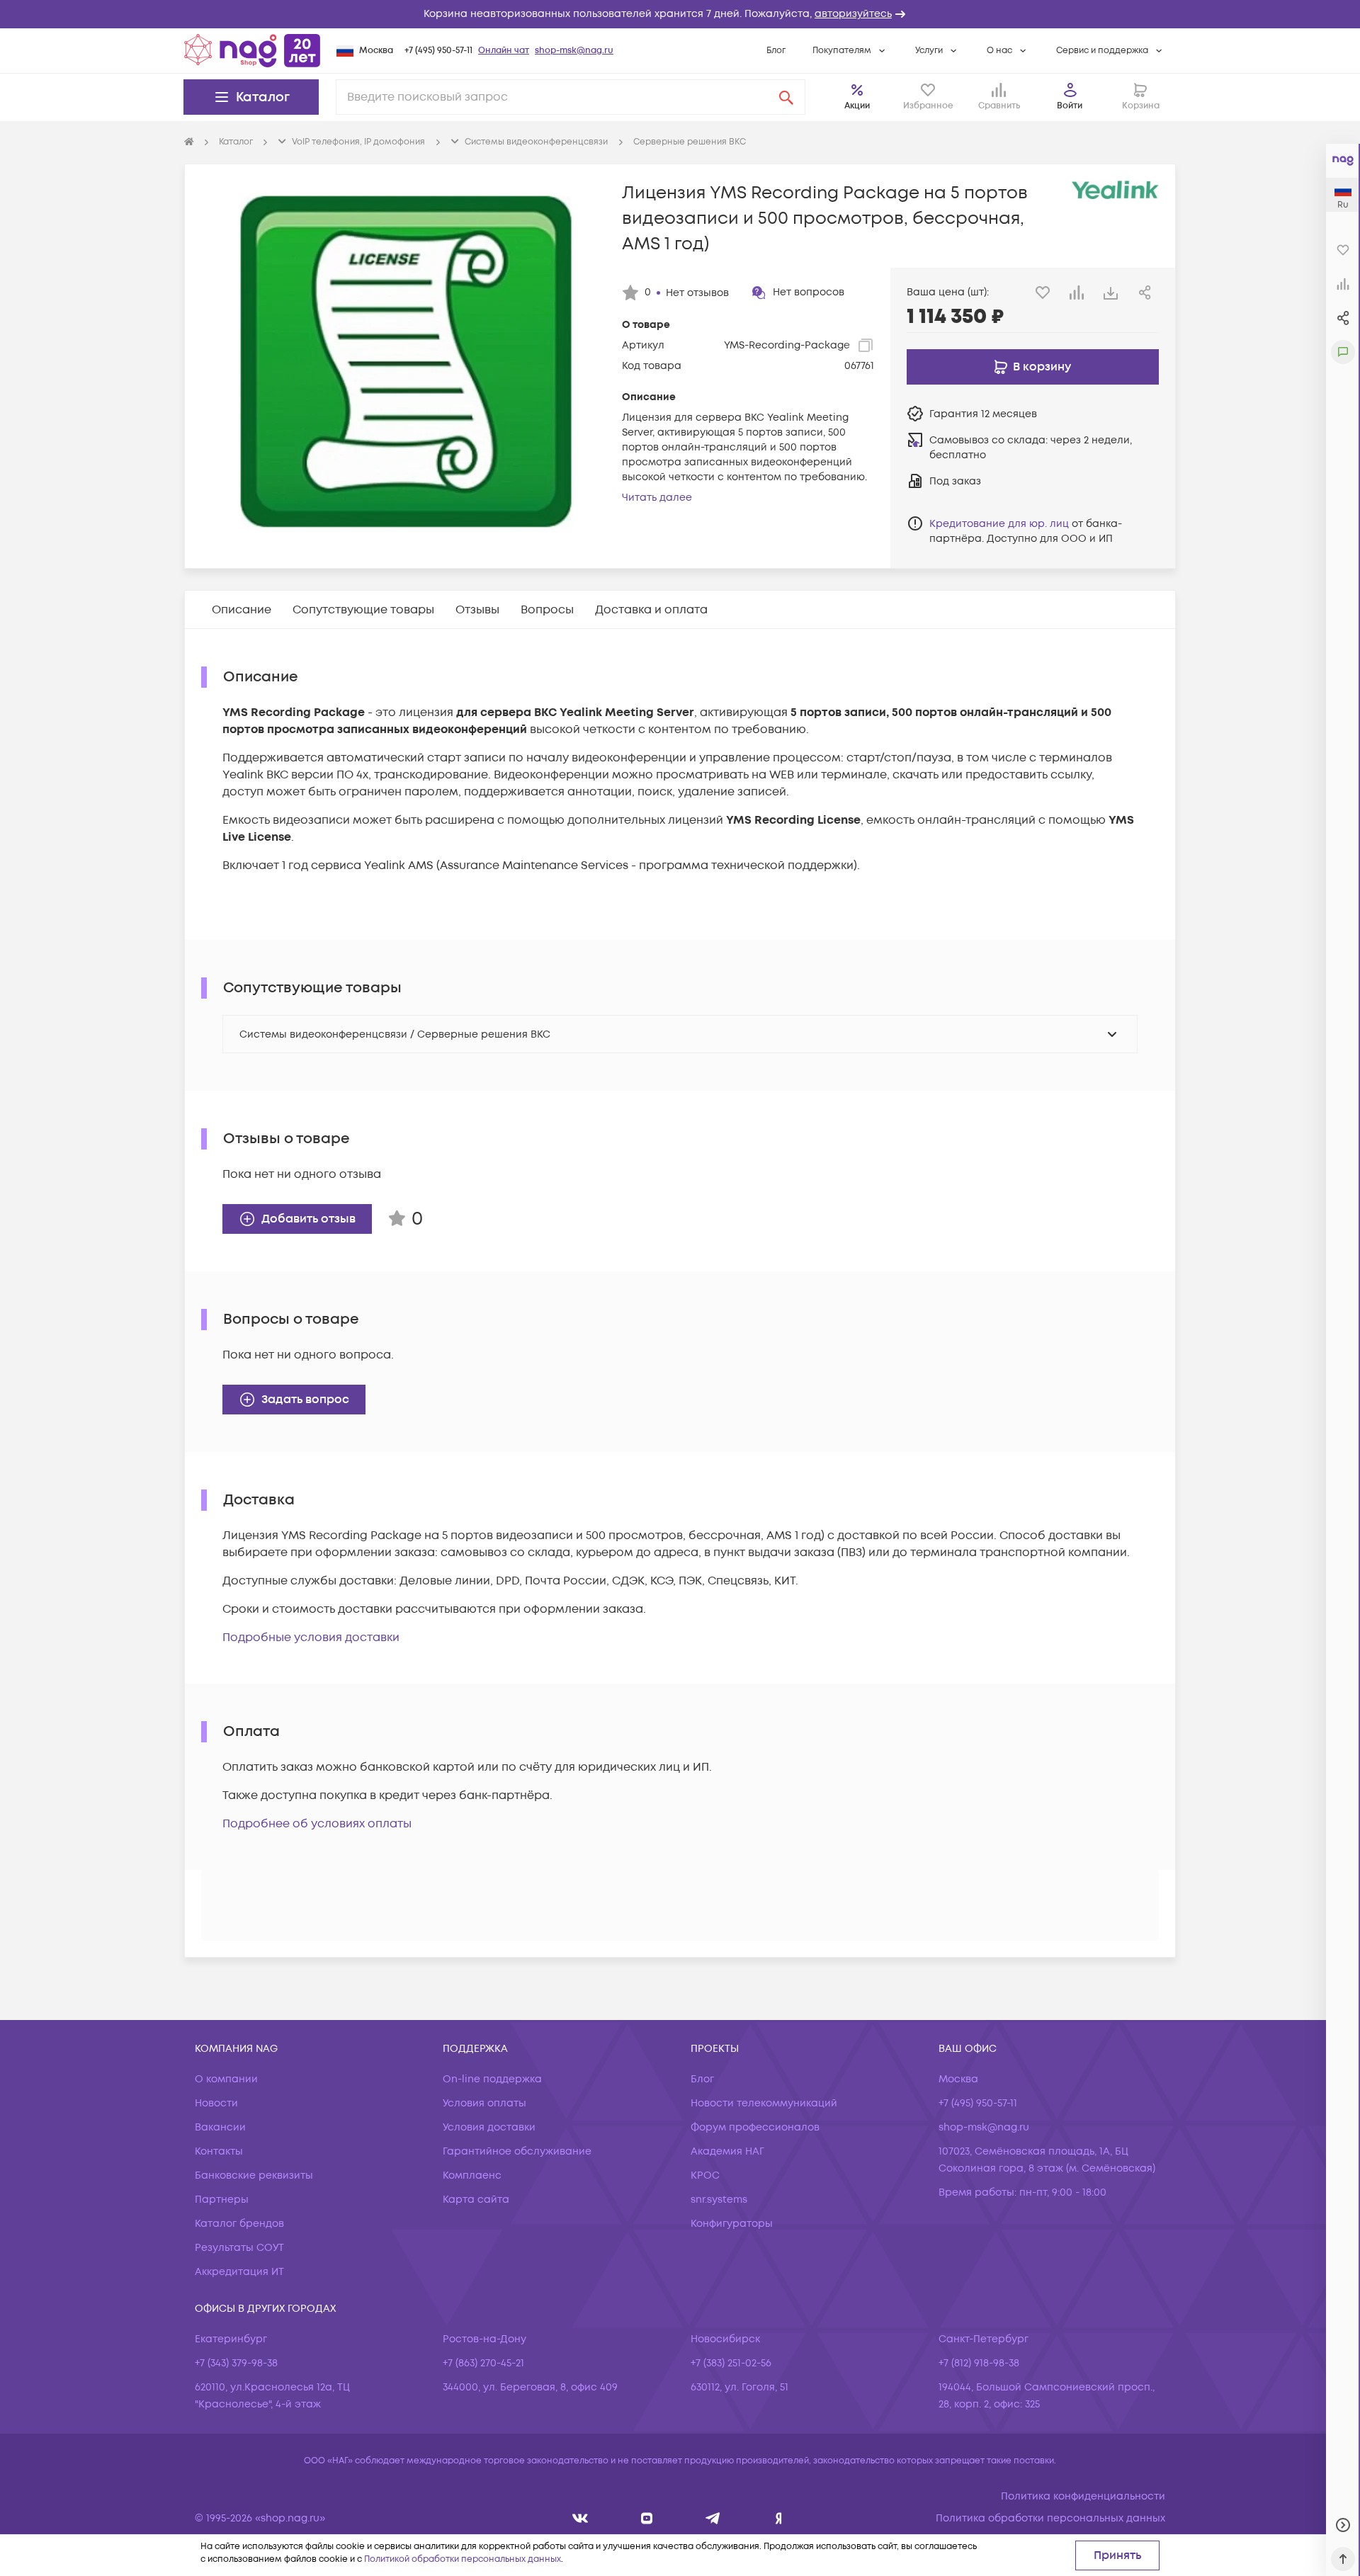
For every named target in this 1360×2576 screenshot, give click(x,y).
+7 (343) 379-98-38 (236, 2363)
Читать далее (657, 498)
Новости (216, 2103)
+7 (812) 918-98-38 (979, 2363)
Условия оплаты (484, 2103)
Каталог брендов (239, 2224)
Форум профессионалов (755, 2127)
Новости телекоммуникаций (764, 2103)
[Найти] (786, 97)
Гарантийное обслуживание (517, 2151)
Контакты (219, 2151)
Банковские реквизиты (254, 2175)
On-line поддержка (492, 2079)
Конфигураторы (732, 2224)
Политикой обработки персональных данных (463, 2559)
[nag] (779, 2518)
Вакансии (220, 2127)
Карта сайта (476, 2200)
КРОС (705, 2175)
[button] (680, 14)
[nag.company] (580, 2518)
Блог (776, 51)
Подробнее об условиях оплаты (317, 1824)
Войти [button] (1070, 106)
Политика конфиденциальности (1083, 2496)
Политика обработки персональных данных (1050, 2518)
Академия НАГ (727, 2151)
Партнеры (222, 2200)
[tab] (242, 610)
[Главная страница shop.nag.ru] (252, 50)
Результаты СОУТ (239, 2248)
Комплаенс (472, 2175)
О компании (226, 2079)
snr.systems (719, 2200)
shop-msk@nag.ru (574, 51)
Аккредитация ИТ (239, 2272)
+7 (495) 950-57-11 (438, 51)
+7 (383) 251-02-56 (731, 2363)
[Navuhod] (647, 2518)
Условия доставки (489, 2127)
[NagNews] (713, 2518)
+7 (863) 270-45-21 (483, 2363)
